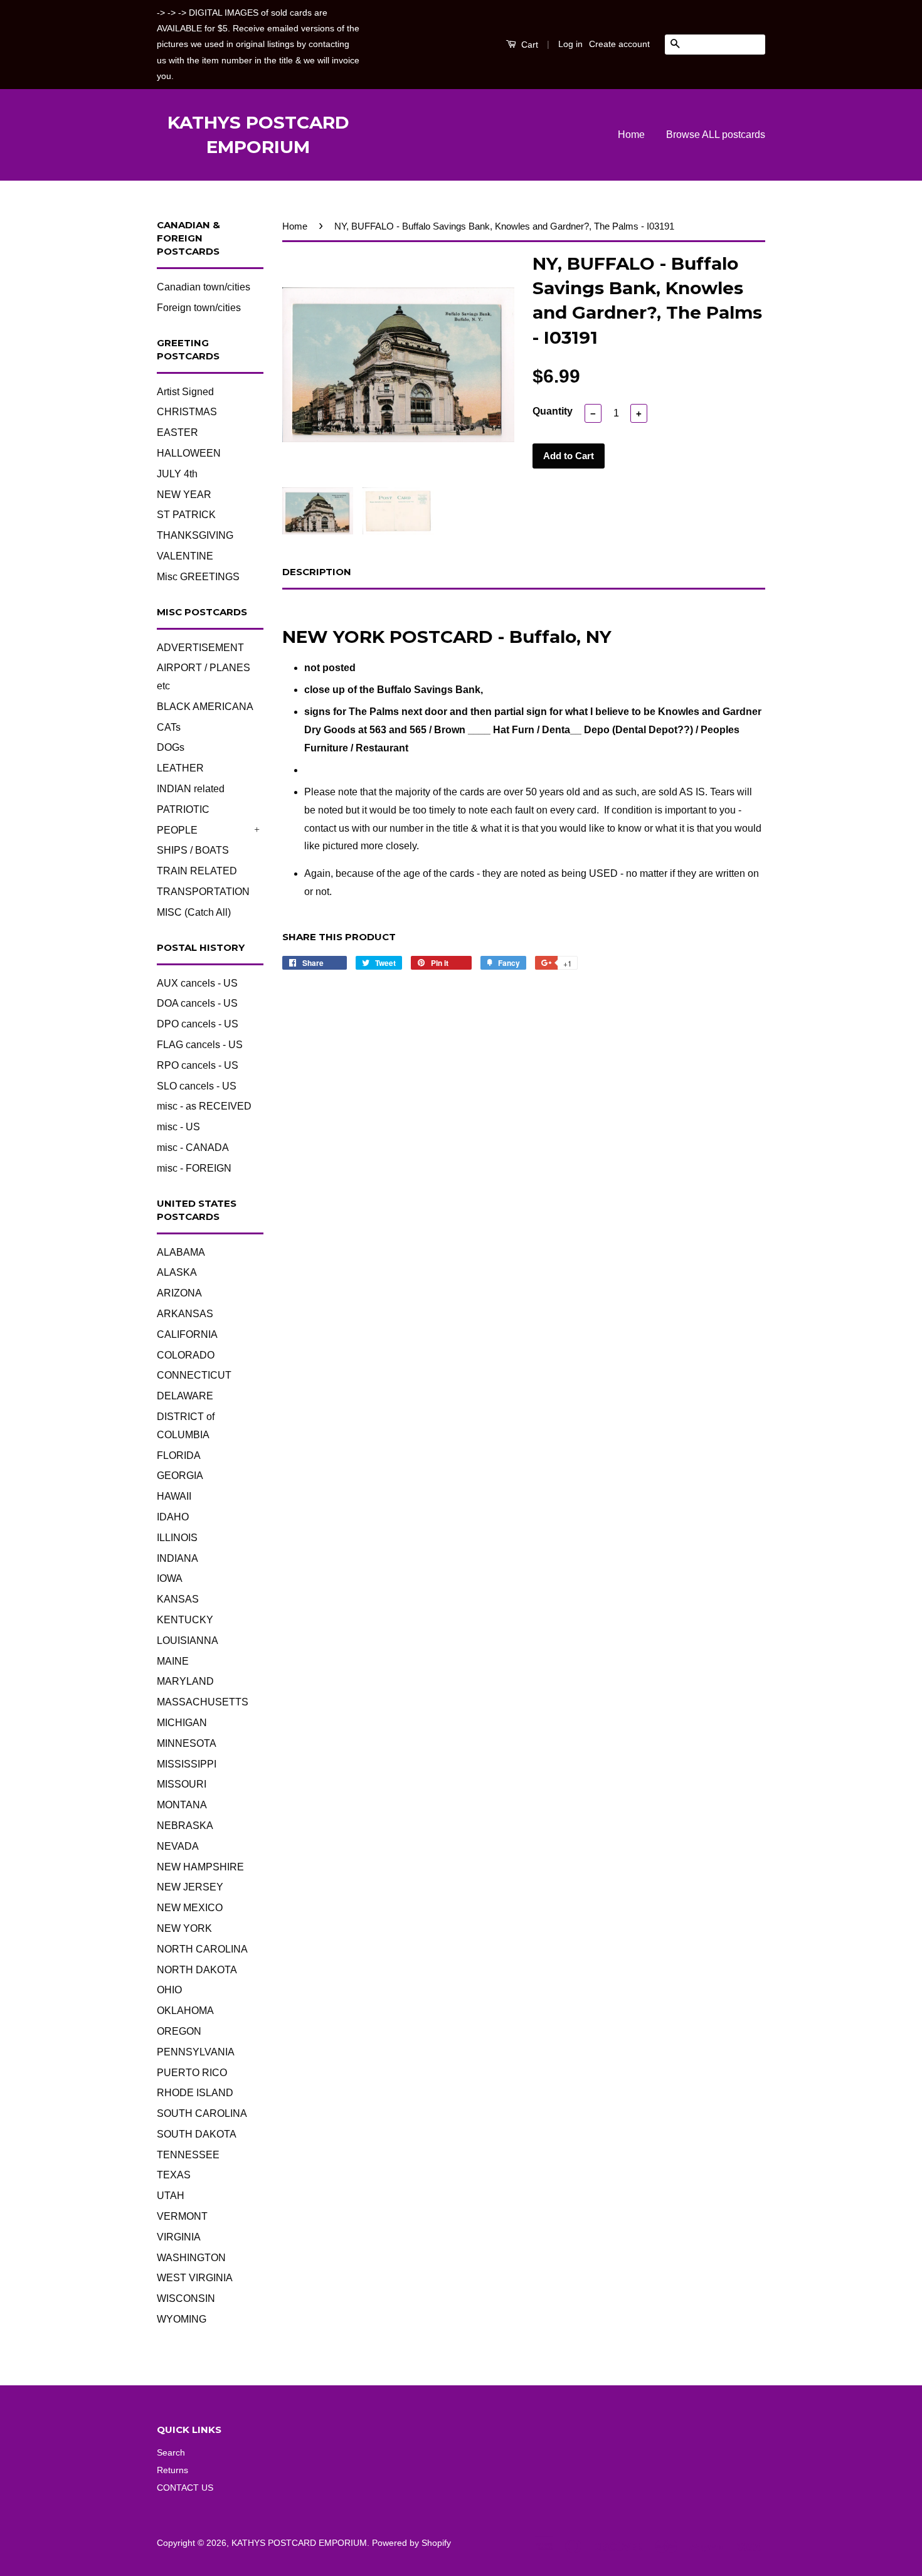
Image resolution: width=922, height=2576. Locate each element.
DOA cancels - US (197, 1003)
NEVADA (178, 1846)
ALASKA (177, 1272)
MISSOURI (182, 1784)
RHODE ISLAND (195, 2093)
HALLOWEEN (189, 453)
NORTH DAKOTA (197, 1970)
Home (631, 135)
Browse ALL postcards (716, 135)
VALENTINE (185, 556)
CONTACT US (185, 2488)
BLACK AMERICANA (205, 707)
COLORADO (186, 1355)
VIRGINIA (179, 2237)
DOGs (171, 747)
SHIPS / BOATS (193, 850)
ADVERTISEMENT (200, 648)
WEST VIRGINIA (195, 2278)
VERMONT (182, 2216)
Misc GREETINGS (198, 577)
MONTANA (182, 1805)
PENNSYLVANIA (196, 2052)
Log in (570, 44)
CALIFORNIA (187, 1334)
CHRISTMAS (187, 412)
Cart (528, 45)
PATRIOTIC (183, 809)
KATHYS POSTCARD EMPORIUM (258, 135)
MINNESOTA (187, 1743)
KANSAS (178, 1599)
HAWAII (174, 1496)
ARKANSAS (185, 1314)
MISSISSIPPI (187, 1764)
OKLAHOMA (185, 2011)
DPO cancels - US (198, 1024)
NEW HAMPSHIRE (200, 1867)
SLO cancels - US (197, 1086)
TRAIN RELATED (197, 871)
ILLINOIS (177, 1538)
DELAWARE (185, 1396)
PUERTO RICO (192, 2073)
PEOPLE (177, 830)
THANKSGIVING (195, 535)
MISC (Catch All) (194, 912)
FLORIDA (179, 1455)
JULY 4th (177, 474)
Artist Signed (185, 392)
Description (317, 572)
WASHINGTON (191, 2258)
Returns (172, 2470)
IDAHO (173, 1517)
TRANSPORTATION (203, 892)
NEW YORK (184, 1928)
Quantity (553, 411)
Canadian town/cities (204, 287)
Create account (619, 44)
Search (171, 2453)
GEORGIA (180, 1476)
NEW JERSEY (190, 1887)
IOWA (170, 1578)
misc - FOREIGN (194, 1168)
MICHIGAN (182, 1723)
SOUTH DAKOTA (197, 2134)
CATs (169, 727)
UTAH (171, 2196)
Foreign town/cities (199, 308)
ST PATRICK (186, 515)
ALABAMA (181, 1252)
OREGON (179, 2031)
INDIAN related (191, 789)
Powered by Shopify (411, 2543)
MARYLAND (185, 1681)
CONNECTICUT (194, 1375)
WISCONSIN (186, 2298)
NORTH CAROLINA (202, 1949)
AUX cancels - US (197, 983)
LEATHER (180, 768)
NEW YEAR (184, 495)
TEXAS (174, 2175)
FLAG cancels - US (200, 1045)
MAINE (173, 1661)
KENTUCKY (185, 1620)
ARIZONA (179, 1293)
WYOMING (182, 2319)
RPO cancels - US (198, 1065)
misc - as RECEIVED (204, 1106)
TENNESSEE (188, 2155)
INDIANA (178, 1558)
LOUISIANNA (188, 1640)
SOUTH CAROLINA (202, 2113)
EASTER (178, 432)
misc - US (178, 1127)
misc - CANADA (193, 1148)
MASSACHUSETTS (203, 1702)
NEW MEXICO (190, 1908)
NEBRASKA (185, 1826)
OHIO (169, 1990)
